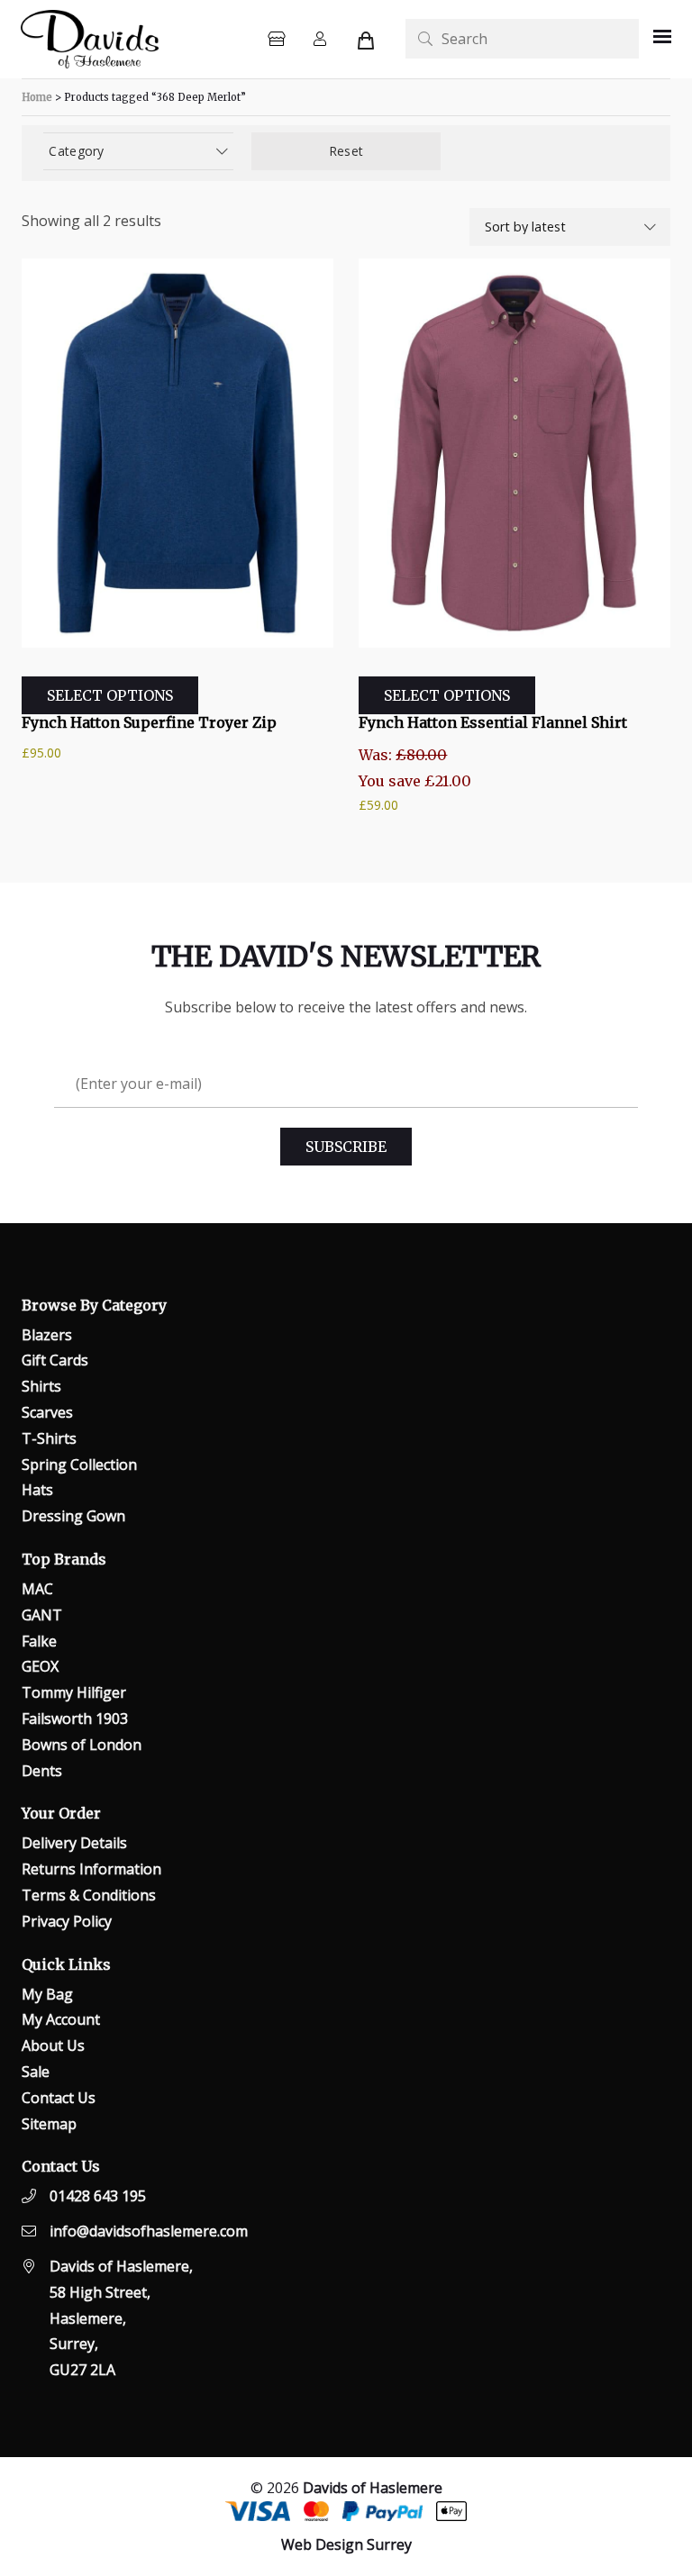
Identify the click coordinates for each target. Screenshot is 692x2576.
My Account (61, 2019)
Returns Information (91, 1869)
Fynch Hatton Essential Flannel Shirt (493, 722)
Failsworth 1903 (75, 1719)
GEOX (40, 1666)
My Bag (47, 1994)
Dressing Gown (73, 1516)
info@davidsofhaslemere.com (149, 2231)
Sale (36, 2072)
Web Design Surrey (346, 2544)
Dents (42, 1771)
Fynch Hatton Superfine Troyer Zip (149, 722)
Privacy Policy (67, 1921)
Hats (37, 1490)
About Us (53, 2045)
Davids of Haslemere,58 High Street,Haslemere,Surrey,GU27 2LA (121, 2318)
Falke (39, 1641)
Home (37, 97)
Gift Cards (55, 1360)
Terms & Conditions (89, 1895)
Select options (110, 695)
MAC (37, 1589)
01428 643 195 (98, 2196)
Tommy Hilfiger (74, 1692)
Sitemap (49, 2124)
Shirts (41, 1386)
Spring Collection (79, 1465)
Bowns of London (82, 1745)
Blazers (47, 1335)
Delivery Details (74, 1843)
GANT (42, 1615)
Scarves (47, 1412)
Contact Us (59, 2098)
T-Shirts (49, 1438)
